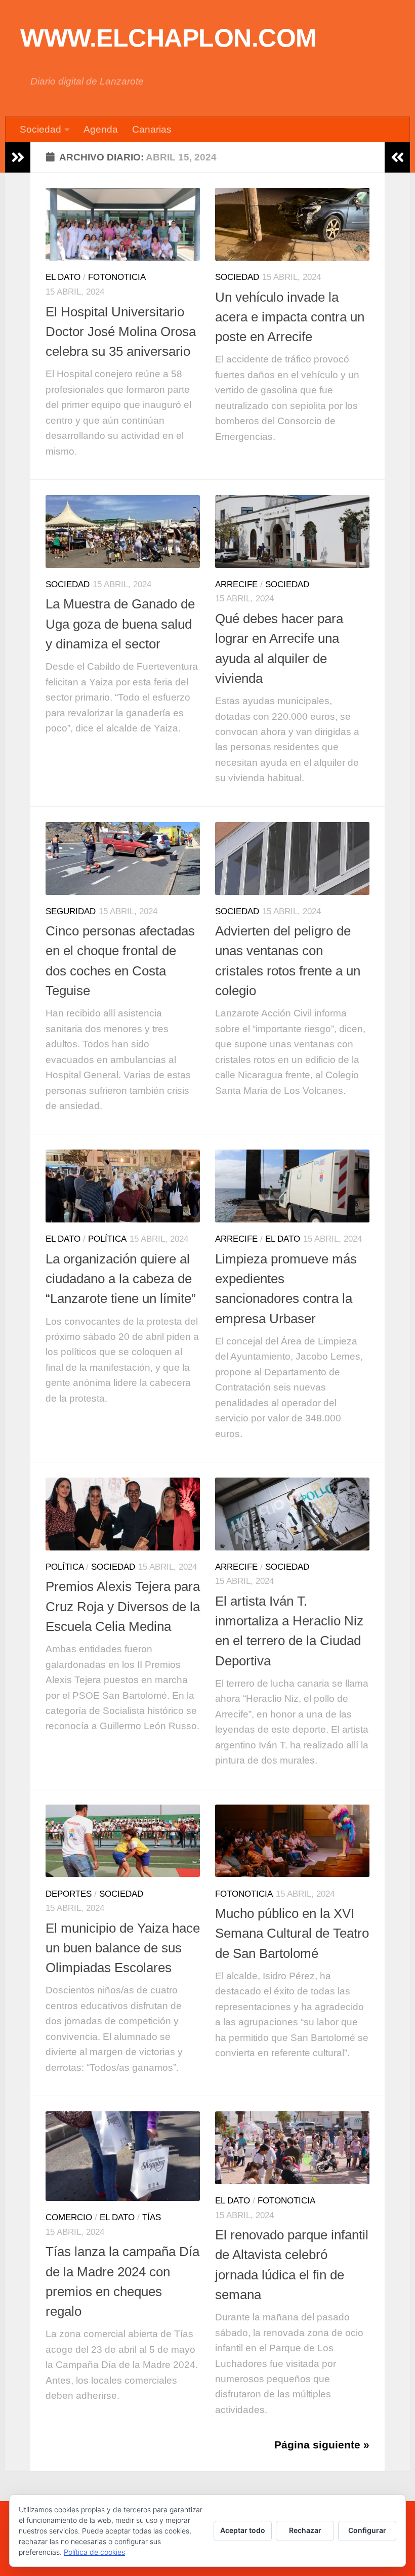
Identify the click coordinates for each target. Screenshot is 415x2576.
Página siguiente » (322, 2445)
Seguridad (71, 911)
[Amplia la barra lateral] (18, 157)
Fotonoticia (117, 277)
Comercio (69, 2217)
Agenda (101, 129)
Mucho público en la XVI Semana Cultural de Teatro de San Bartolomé (292, 1933)
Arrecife (236, 584)
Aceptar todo (243, 2530)
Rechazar (305, 2530)
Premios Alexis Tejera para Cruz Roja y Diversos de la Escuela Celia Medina (123, 1606)
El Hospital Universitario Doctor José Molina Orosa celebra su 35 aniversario (121, 332)
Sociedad (40, 129)
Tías (152, 2217)
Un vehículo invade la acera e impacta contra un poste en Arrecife (290, 317)
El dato (63, 277)
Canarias (152, 129)
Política (107, 1239)
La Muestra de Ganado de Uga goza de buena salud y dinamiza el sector (120, 624)
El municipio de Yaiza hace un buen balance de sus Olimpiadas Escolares (123, 1948)
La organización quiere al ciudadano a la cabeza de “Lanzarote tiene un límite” (121, 1279)
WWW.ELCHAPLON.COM (169, 38)
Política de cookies (94, 2552)
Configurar (367, 2530)
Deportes (69, 1894)
